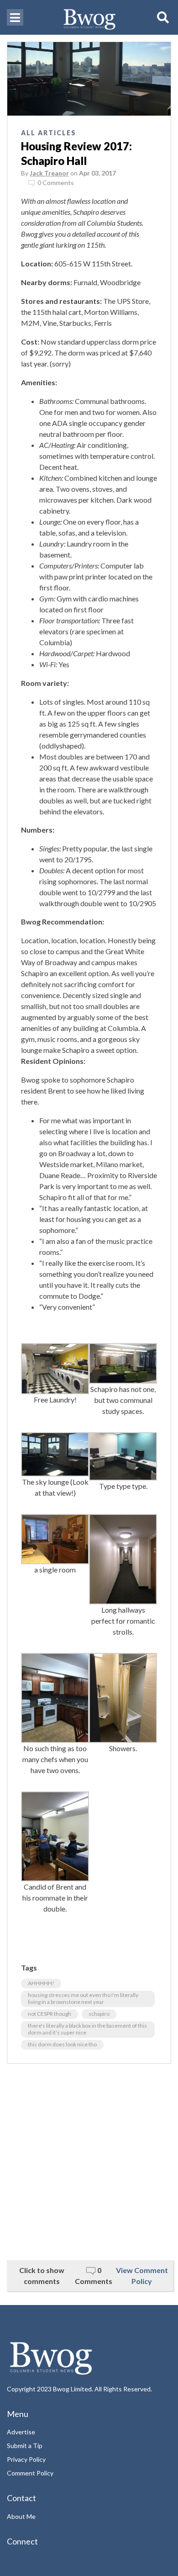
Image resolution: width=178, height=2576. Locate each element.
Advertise (21, 2432)
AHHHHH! (41, 1983)
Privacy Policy (26, 2459)
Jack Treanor (49, 173)
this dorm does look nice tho (62, 2044)
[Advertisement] (89, 2162)
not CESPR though (50, 2014)
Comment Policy (30, 2473)
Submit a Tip (25, 2446)
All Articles (49, 133)
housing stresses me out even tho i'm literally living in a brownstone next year (83, 1998)
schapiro (99, 2014)
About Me (21, 2516)
